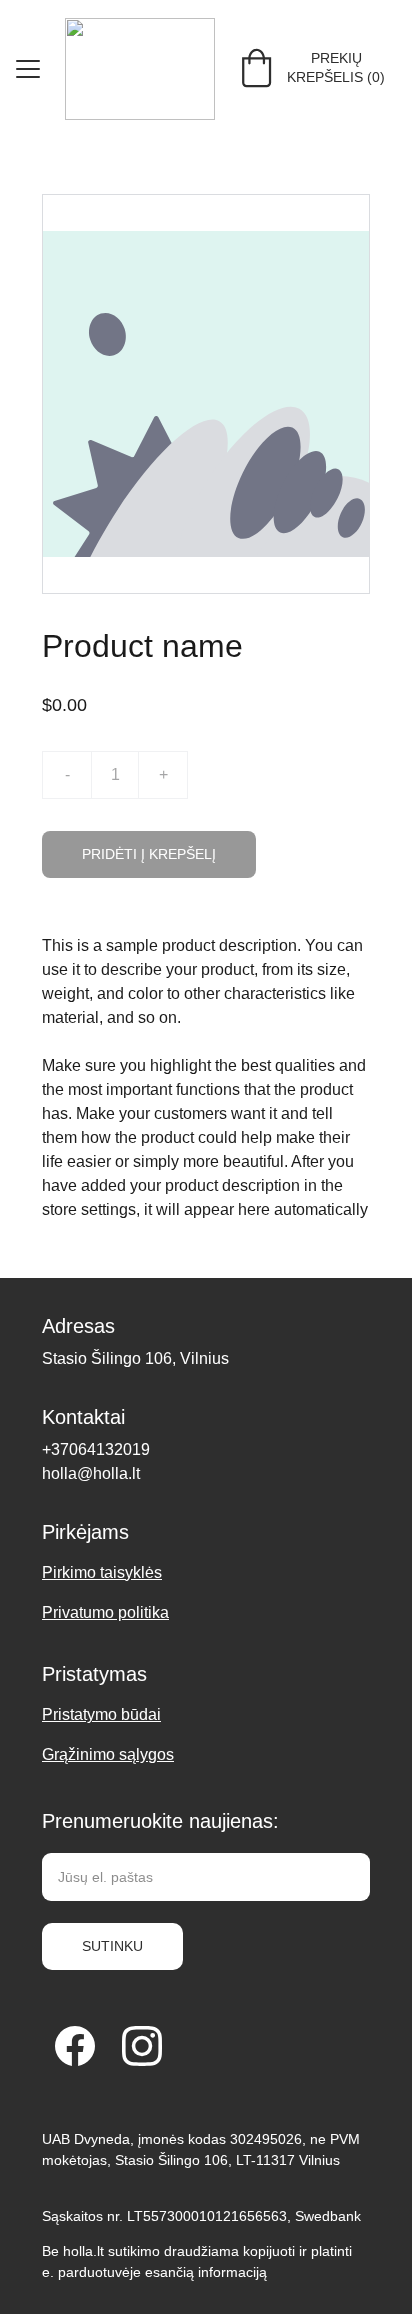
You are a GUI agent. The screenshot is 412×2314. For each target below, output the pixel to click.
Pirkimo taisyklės (102, 1572)
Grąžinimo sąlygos (108, 1754)
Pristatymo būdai (101, 1714)
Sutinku (112, 1946)
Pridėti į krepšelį (149, 854)
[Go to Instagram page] (142, 2046)
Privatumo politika (105, 1612)
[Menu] (28, 69)
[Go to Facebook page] (75, 2046)
